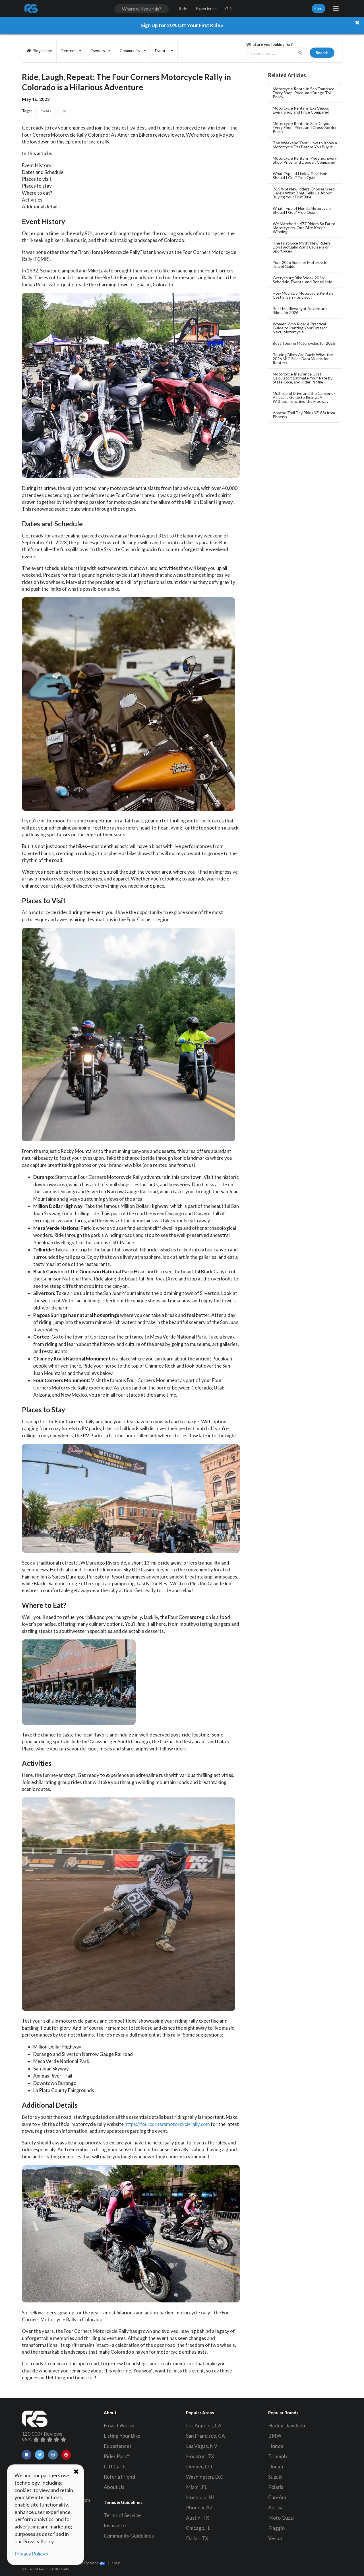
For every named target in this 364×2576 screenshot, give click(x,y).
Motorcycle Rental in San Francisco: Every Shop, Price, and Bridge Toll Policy (304, 93)
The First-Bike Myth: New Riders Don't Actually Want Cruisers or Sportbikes (302, 247)
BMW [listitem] (275, 2436)
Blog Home (42, 51)
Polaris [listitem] (276, 2487)
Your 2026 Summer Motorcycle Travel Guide (300, 264)
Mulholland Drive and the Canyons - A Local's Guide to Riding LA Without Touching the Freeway (304, 397)
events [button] (46, 111)
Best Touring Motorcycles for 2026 (304, 343)
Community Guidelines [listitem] (129, 2536)
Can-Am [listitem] (277, 2497)
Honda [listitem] (276, 2446)
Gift (229, 9)
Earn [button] (318, 8)
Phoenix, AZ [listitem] (199, 2508)
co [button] (64, 111)
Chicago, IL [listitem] (198, 2528)
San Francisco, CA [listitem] (205, 2436)
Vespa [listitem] (275, 2538)
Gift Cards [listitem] (115, 2467)
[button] (27, 2455)
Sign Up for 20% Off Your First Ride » (182, 25)
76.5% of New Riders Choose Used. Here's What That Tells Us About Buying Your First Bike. (304, 193)
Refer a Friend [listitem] (119, 2477)
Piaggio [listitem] (276, 2528)
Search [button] (322, 53)
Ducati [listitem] (276, 2467)
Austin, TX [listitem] (197, 2518)
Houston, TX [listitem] (200, 2456)
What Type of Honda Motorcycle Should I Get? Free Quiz (302, 210)
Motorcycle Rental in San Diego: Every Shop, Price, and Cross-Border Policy (305, 127)
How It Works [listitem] (119, 2426)
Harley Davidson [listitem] (287, 2426)
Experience (206, 9)
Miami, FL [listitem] (197, 2487)
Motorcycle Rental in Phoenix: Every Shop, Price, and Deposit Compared (305, 160)
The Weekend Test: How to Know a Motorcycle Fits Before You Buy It (305, 145)
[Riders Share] (32, 9)
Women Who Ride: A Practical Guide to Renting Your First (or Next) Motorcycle (300, 328)
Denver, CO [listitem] (199, 2467)
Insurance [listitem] (115, 2525)
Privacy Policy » (31, 2554)
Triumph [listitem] (278, 2456)
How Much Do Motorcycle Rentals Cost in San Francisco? (303, 295)
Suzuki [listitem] (275, 2477)
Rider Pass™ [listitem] (117, 2456)
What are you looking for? (269, 45)
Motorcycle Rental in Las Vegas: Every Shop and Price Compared (301, 110)
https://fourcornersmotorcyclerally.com (167, 2124)
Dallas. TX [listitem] (197, 2538)
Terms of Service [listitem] (122, 2515)
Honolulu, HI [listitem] (200, 2497)
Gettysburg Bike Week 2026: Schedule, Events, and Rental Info (303, 280)
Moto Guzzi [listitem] (281, 2518)
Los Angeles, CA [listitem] (204, 2426)
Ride (183, 9)
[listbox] (71, 51)
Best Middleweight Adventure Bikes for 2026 (300, 310)
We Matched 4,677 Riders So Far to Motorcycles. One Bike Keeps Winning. (304, 228)
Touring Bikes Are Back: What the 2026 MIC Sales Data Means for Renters (303, 359)
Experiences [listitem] (118, 2446)
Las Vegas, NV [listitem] (202, 2446)
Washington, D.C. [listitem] (205, 2477)
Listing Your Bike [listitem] (122, 2436)
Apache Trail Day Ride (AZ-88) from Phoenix (304, 415)
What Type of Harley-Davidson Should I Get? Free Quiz (300, 176)
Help (116, 2563)
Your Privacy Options (80, 2563)
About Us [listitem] (114, 2487)
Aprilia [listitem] (275, 2508)
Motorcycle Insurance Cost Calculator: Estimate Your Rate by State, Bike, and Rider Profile (303, 378)
